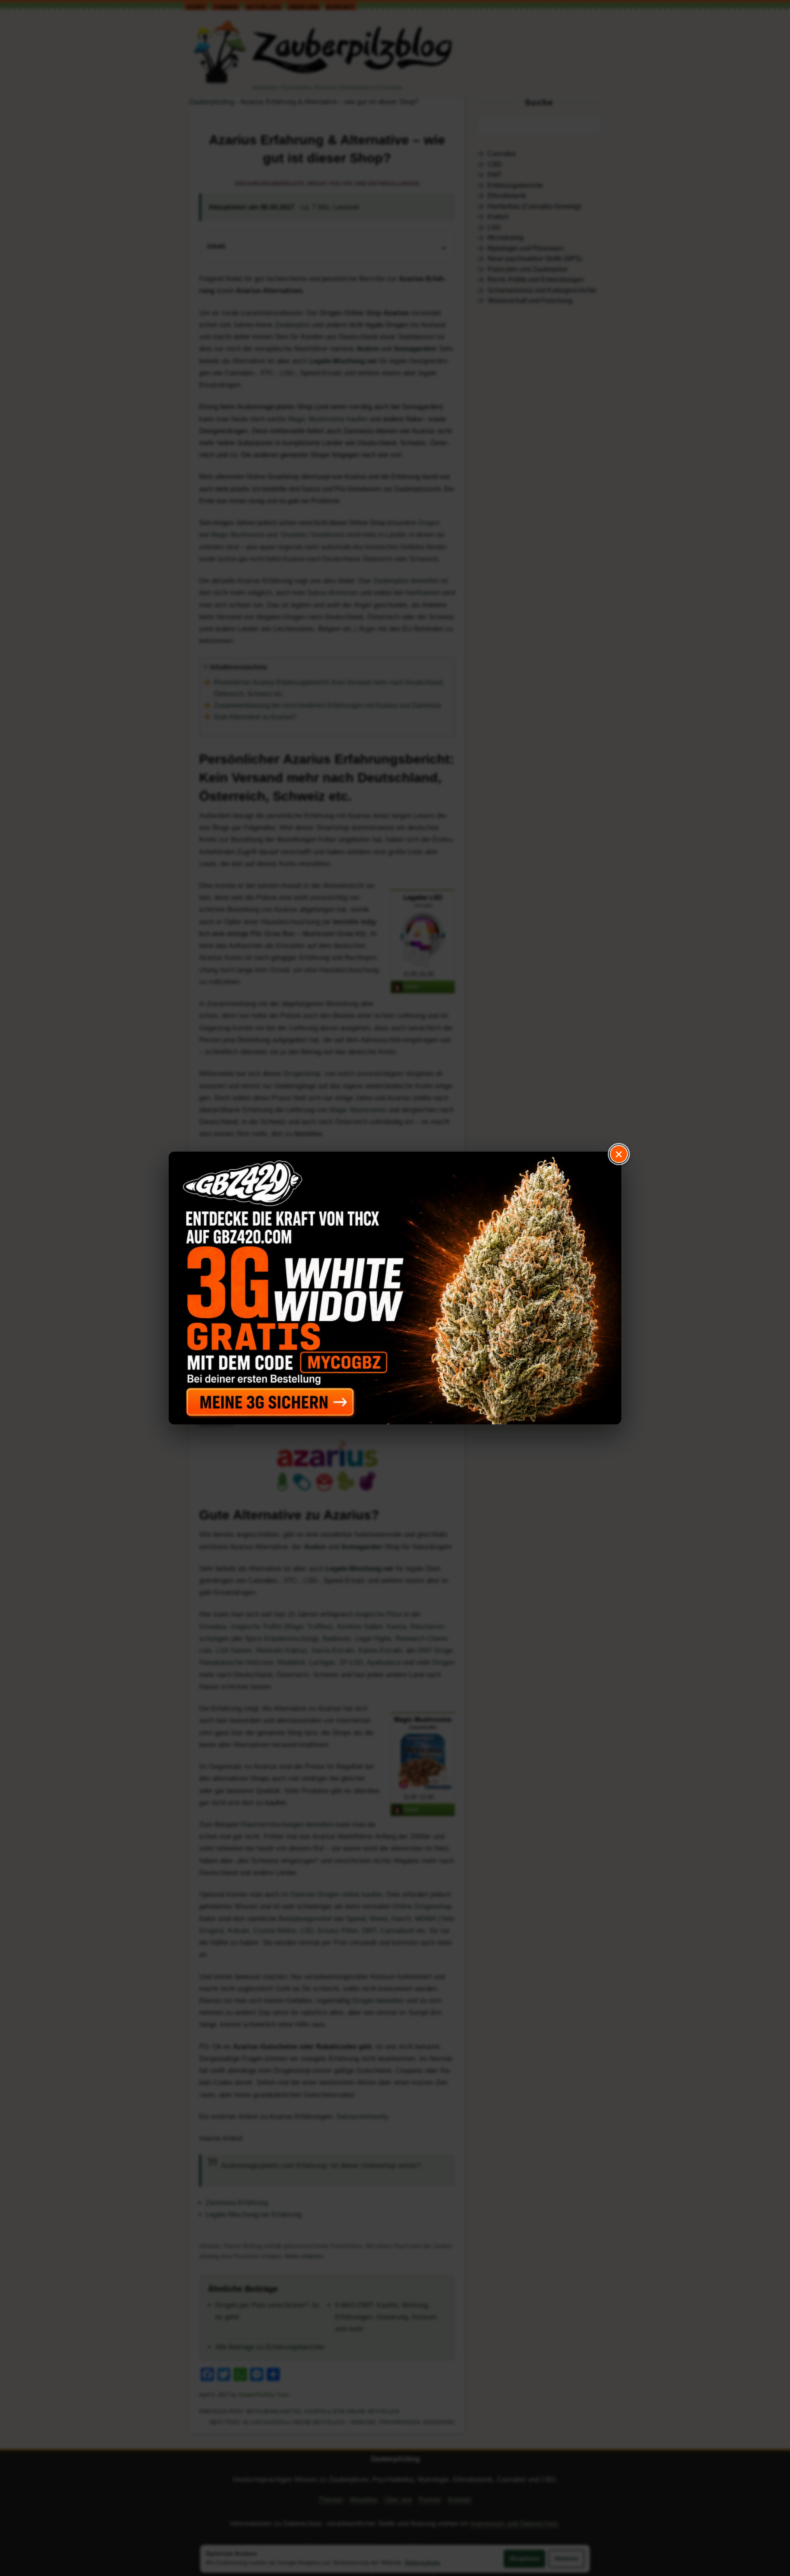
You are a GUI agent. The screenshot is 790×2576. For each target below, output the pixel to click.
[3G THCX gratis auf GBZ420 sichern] (395, 1288)
